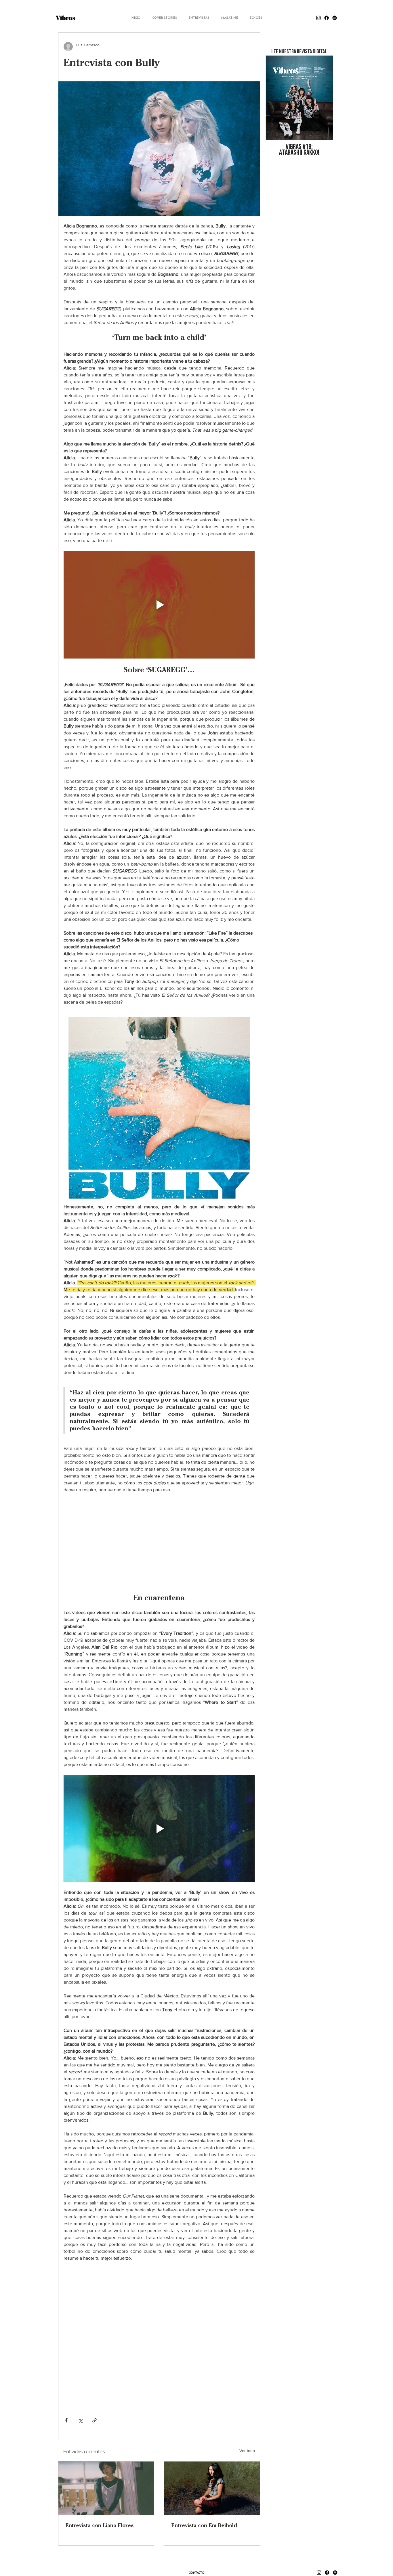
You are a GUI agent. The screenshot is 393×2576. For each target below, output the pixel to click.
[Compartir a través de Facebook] (66, 2420)
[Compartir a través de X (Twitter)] (80, 2420)
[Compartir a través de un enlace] (95, 2420)
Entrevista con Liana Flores (100, 2525)
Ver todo (247, 2451)
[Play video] (159, 605)
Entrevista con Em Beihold (204, 2525)
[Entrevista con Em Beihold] (212, 2488)
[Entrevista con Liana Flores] (106, 2488)
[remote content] (159, 1543)
